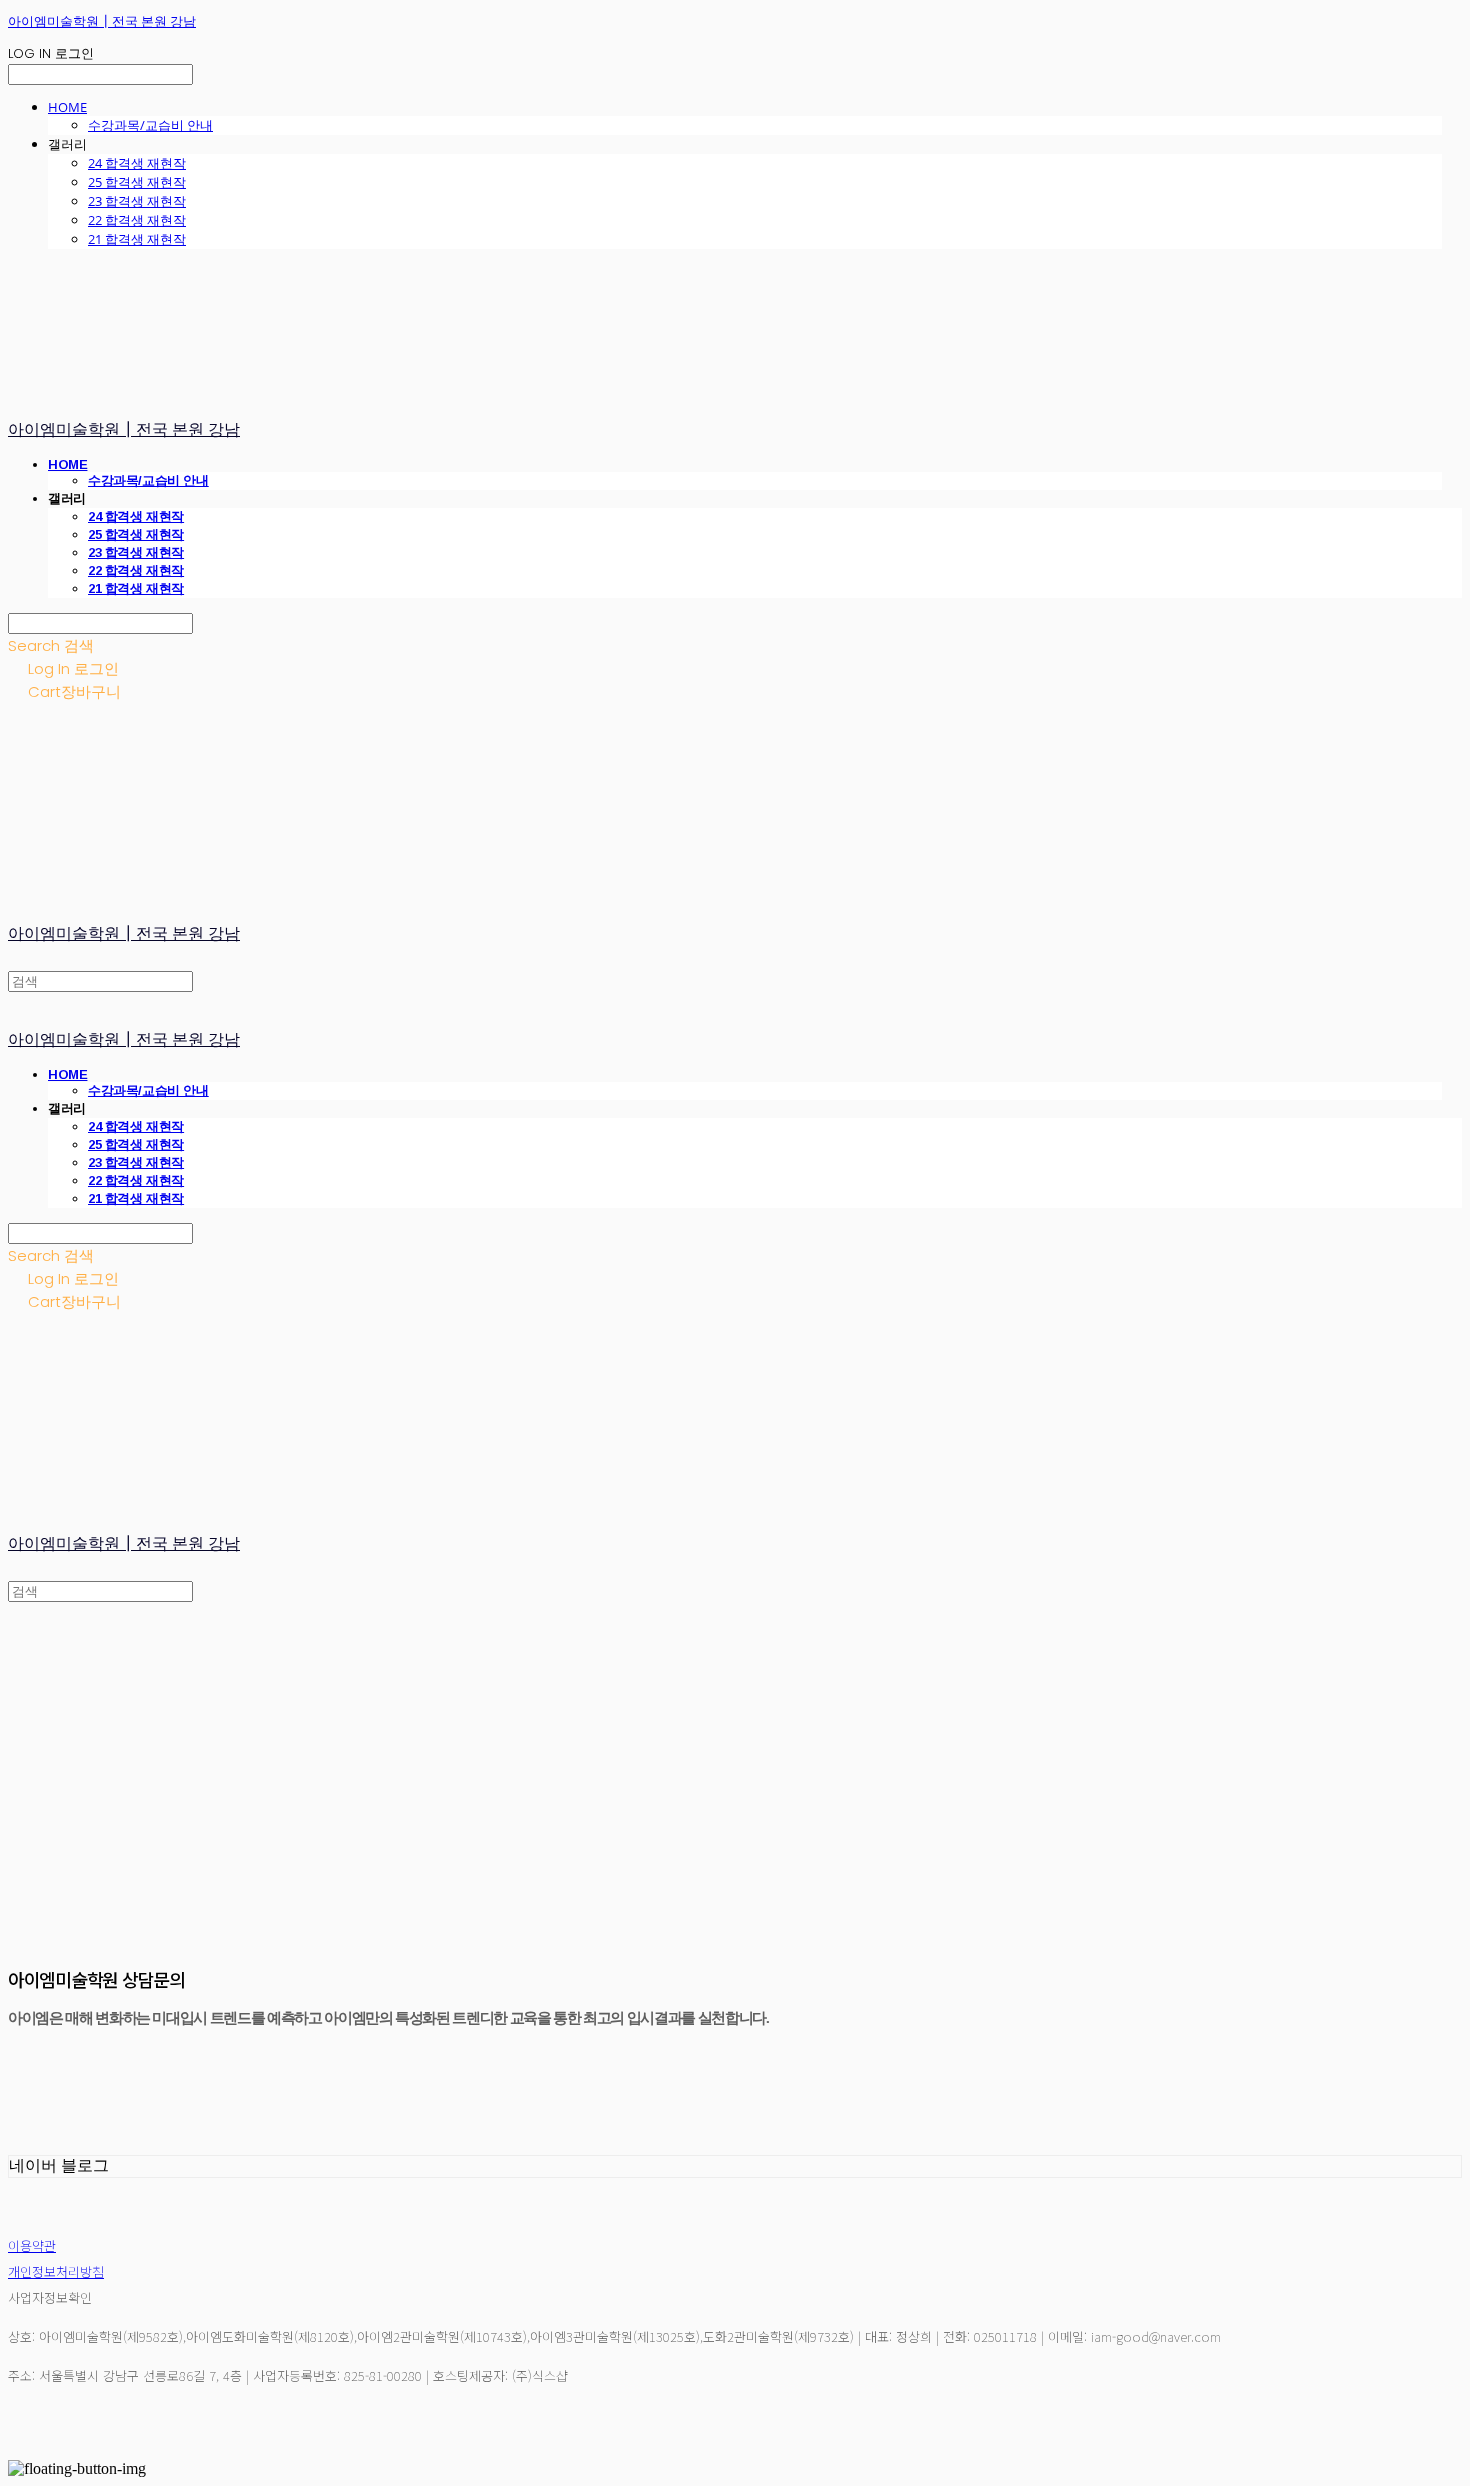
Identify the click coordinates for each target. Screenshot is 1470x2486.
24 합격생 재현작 (137, 163)
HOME (67, 107)
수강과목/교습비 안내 (150, 125)
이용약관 (32, 2245)
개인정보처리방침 (56, 2271)
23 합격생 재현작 (137, 201)
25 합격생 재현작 (137, 182)
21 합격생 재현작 (137, 239)
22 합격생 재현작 (137, 220)
